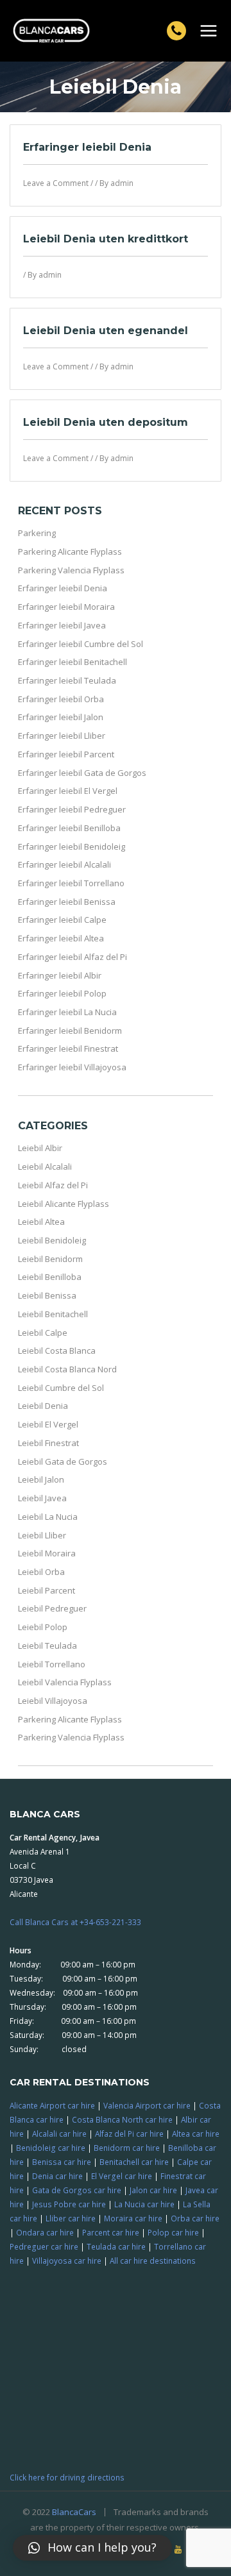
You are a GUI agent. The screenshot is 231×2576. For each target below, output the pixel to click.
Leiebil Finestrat (48, 1443)
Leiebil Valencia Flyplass (65, 1682)
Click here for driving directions (67, 2477)
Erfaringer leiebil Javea (62, 625)
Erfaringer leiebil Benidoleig (72, 846)
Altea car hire (196, 2134)
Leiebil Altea (41, 1222)
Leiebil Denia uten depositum (106, 422)
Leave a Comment (56, 183)
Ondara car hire (45, 2232)
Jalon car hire (153, 2190)
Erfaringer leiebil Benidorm (70, 1031)
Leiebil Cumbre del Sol (61, 1388)
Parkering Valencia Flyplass (71, 570)
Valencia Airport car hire (147, 2105)
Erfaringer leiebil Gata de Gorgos (82, 773)
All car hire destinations (153, 2260)
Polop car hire (173, 2232)
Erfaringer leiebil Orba (61, 699)
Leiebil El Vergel (48, 1424)
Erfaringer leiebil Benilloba (69, 828)
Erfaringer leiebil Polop (62, 993)
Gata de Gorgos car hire (77, 2190)
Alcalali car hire (59, 2134)
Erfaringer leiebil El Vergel (68, 791)
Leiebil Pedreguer (52, 1608)
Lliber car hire (71, 2218)
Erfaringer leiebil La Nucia (67, 1012)
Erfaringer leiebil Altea (61, 938)
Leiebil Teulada (47, 1646)
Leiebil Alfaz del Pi (53, 1185)
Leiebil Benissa (47, 1295)
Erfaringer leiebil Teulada (67, 680)
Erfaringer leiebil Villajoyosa (72, 1067)
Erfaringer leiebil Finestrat (68, 1048)
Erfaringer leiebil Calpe (62, 920)
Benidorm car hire (127, 2148)
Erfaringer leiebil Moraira (66, 607)
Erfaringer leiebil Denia (87, 147)
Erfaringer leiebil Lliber (62, 736)
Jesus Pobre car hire (69, 2204)
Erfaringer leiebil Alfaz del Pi (73, 957)
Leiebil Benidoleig (52, 1240)
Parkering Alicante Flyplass (70, 551)
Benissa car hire (62, 2162)
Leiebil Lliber (42, 1535)
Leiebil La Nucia (48, 1517)
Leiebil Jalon (41, 1479)
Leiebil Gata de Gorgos (63, 1461)
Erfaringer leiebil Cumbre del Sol (81, 644)
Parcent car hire (111, 2232)
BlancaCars (74, 2512)
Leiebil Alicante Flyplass (64, 1204)
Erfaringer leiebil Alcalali (64, 864)
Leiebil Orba (41, 1572)
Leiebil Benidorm (50, 1259)
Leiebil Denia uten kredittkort (106, 239)
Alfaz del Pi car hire (129, 2134)
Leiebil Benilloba (50, 1277)
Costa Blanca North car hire (122, 2119)
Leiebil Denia (43, 1406)
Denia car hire (57, 2176)
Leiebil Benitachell (53, 1314)
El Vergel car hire (122, 2176)
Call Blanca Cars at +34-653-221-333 (75, 1922)
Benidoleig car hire (51, 2148)
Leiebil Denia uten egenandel (106, 331)
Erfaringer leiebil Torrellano (71, 883)
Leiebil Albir (40, 1148)
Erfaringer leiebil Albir (60, 975)
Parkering (37, 533)
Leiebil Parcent (47, 1590)
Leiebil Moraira (47, 1553)
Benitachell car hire (134, 2162)
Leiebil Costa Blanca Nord (67, 1369)
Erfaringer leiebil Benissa (67, 902)
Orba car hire (195, 2218)
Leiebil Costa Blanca (57, 1351)
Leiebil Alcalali (45, 1166)
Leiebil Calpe (43, 1333)
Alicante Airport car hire (52, 2105)
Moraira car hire (133, 2218)
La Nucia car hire (144, 2204)
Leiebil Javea (42, 1498)
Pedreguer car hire (44, 2246)
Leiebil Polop (43, 1627)
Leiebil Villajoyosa (53, 1701)
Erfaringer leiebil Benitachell (73, 662)
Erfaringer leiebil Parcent (66, 754)
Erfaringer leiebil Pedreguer (72, 809)
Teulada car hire (116, 2246)
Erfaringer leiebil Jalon (61, 717)
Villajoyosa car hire (67, 2260)
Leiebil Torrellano (52, 1664)
